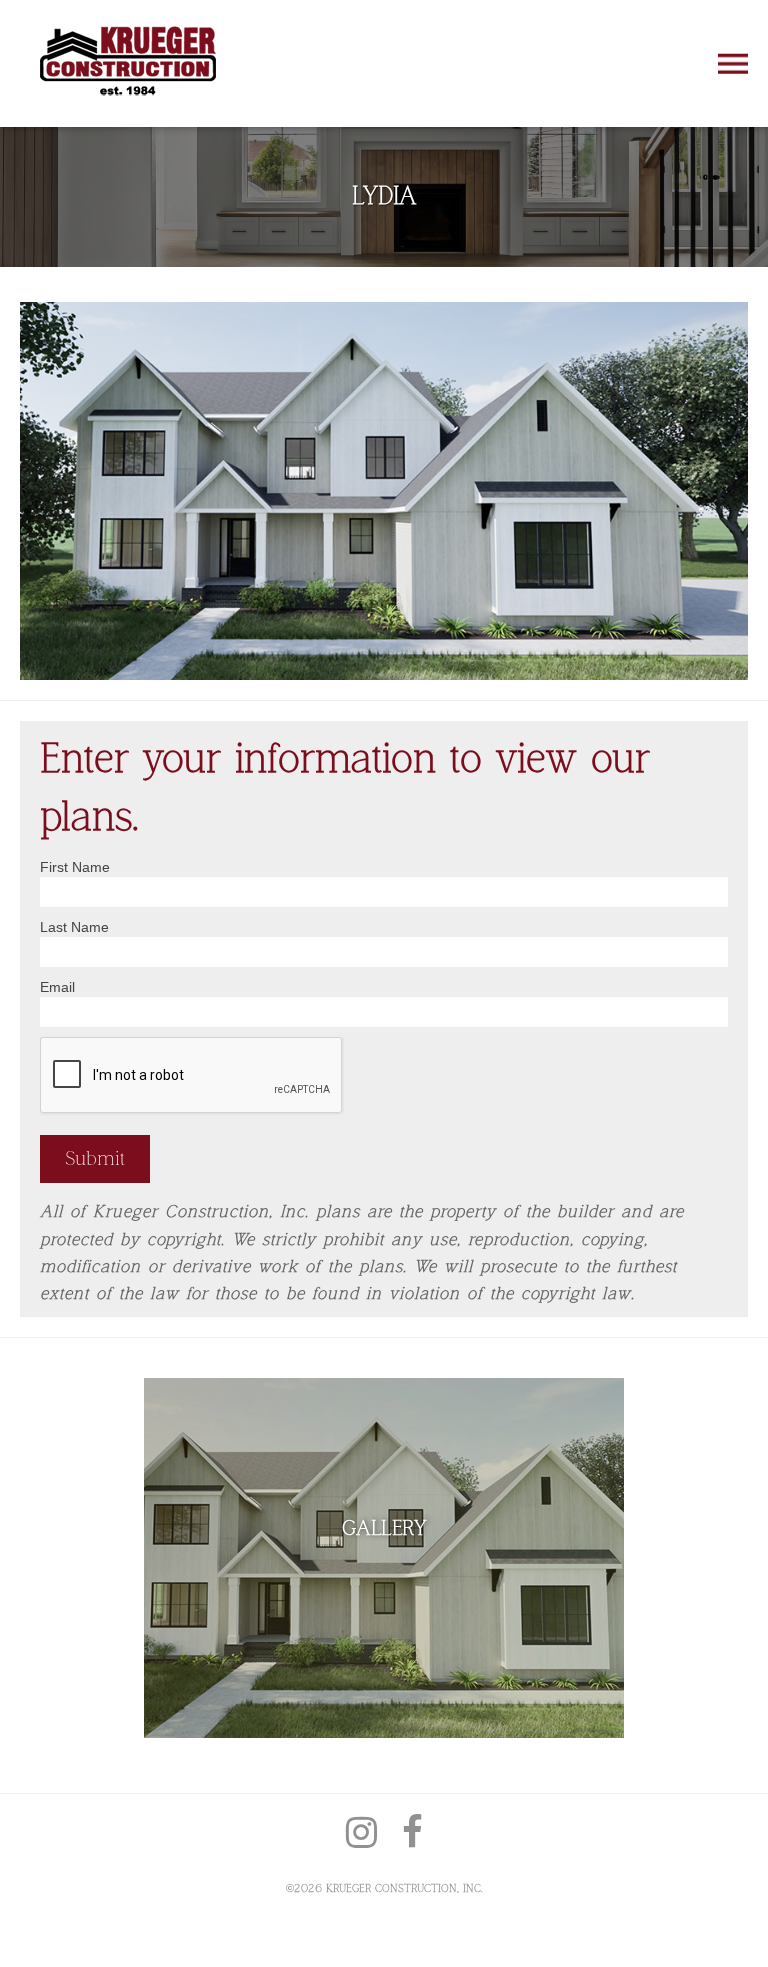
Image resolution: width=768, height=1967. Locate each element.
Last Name (74, 927)
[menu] (733, 62)
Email (57, 987)
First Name (75, 867)
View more (384, 1558)
